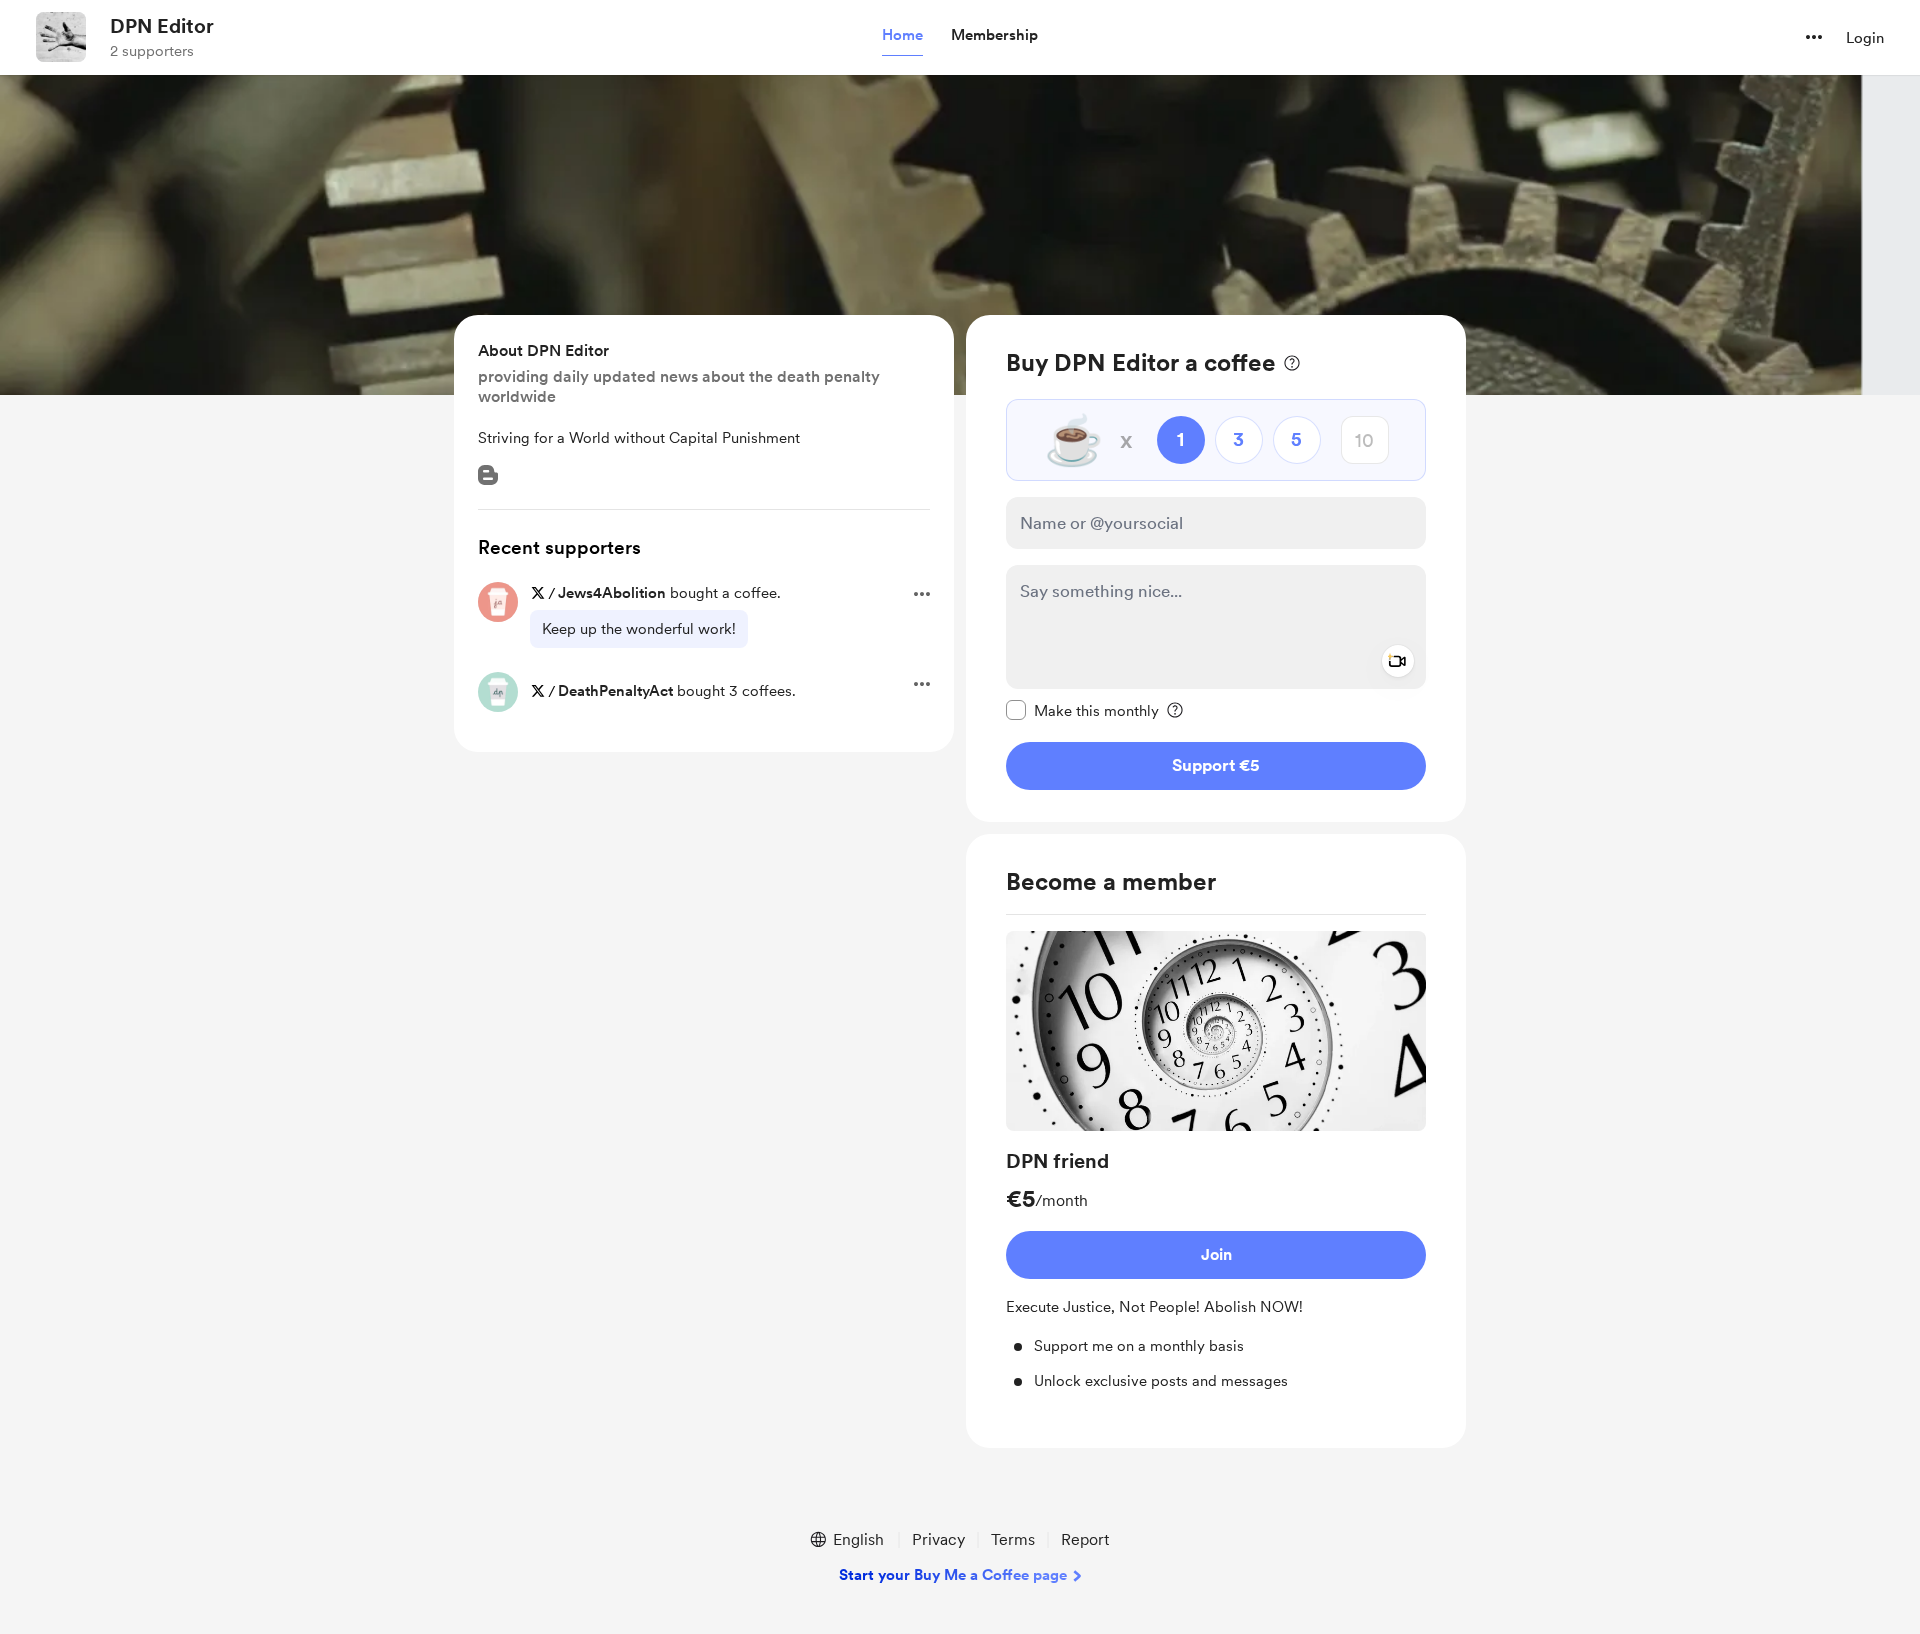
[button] (902, 36)
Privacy (938, 1539)
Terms (1013, 1539)
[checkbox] (1082, 710)
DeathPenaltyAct (615, 691)
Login (1865, 38)
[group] (1216, 1161)
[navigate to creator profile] (61, 37)
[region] (1216, 568)
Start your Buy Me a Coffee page (953, 1575)
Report (1085, 1539)
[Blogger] (488, 475)
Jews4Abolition (612, 593)
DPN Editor (162, 26)
